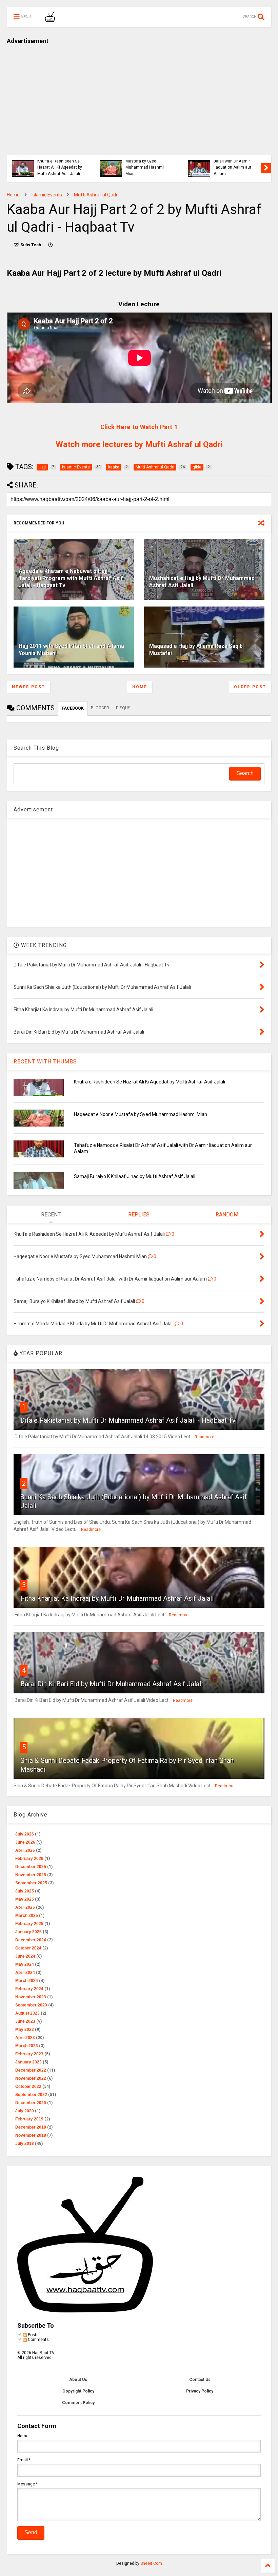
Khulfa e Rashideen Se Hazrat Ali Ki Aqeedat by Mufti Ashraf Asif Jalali (60, 167)
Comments (38, 2340)
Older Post (250, 687)
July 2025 (25, 1891)
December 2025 (31, 1867)
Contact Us (200, 2380)
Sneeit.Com (151, 2563)
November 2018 (31, 2135)
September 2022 (31, 2095)
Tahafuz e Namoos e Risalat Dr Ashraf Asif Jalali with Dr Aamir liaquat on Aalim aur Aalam (234, 161)
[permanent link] (51, 245)
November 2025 (31, 1875)
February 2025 (29, 1924)
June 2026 (25, 1842)
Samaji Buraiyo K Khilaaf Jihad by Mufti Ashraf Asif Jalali (135, 1176)
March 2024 (27, 1981)
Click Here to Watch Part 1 (139, 427)
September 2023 (31, 2005)
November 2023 (31, 1997)
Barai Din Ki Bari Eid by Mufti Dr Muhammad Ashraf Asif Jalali (112, 1684)
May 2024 (25, 1964)
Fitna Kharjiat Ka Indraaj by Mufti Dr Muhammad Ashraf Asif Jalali (117, 1598)
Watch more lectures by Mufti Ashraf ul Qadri (139, 444)
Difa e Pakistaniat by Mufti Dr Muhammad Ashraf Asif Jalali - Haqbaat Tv (128, 1420)
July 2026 (25, 1834)
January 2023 (28, 2062)
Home (13, 195)
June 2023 (25, 2021)
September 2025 (31, 1883)
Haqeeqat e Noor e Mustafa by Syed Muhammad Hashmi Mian (145, 164)
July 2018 (25, 2144)
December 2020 (31, 2103)
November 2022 (31, 2078)
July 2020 (25, 2111)
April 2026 (25, 1850)
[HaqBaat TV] (50, 19)
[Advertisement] (139, 97)
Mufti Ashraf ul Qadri (96, 195)
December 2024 (31, 1940)
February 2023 (29, 2054)
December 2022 (31, 2070)
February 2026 (29, 1859)
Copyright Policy (78, 2391)
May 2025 (25, 1899)
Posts (33, 2335)
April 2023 (25, 2038)
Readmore (204, 1437)
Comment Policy (78, 2403)
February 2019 (29, 2119)
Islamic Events (47, 195)
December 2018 (31, 2127)
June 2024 (25, 1956)
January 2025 (28, 1932)
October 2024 (28, 1948)
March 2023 (27, 2046)
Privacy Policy (200, 2391)
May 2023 (25, 2030)
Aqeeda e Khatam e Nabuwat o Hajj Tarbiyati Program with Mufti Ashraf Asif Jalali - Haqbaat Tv (71, 578)
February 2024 (29, 1989)
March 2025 (27, 1916)
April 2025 (25, 1907)
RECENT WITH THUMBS (45, 1062)
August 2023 (27, 2013)
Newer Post (28, 687)
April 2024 (25, 1973)
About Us (78, 2380)
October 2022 (28, 2087)
